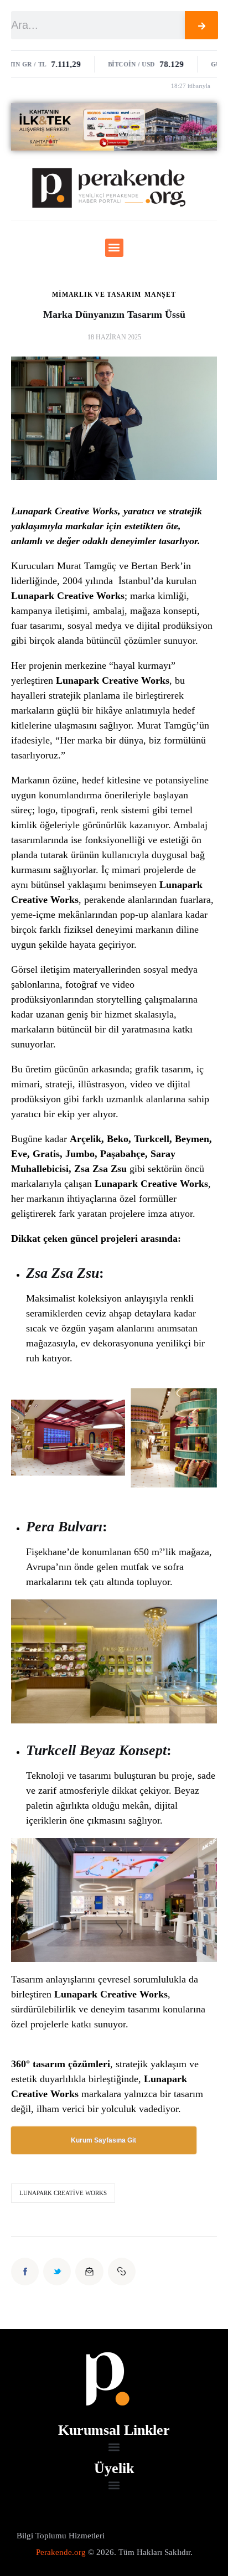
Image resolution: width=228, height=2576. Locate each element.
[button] (114, 248)
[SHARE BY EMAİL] (89, 2272)
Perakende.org (61, 2552)
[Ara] (201, 25)
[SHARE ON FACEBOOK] (25, 2272)
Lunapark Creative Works (63, 2193)
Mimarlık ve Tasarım (97, 295)
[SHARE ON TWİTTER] (57, 2272)
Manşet (160, 295)
